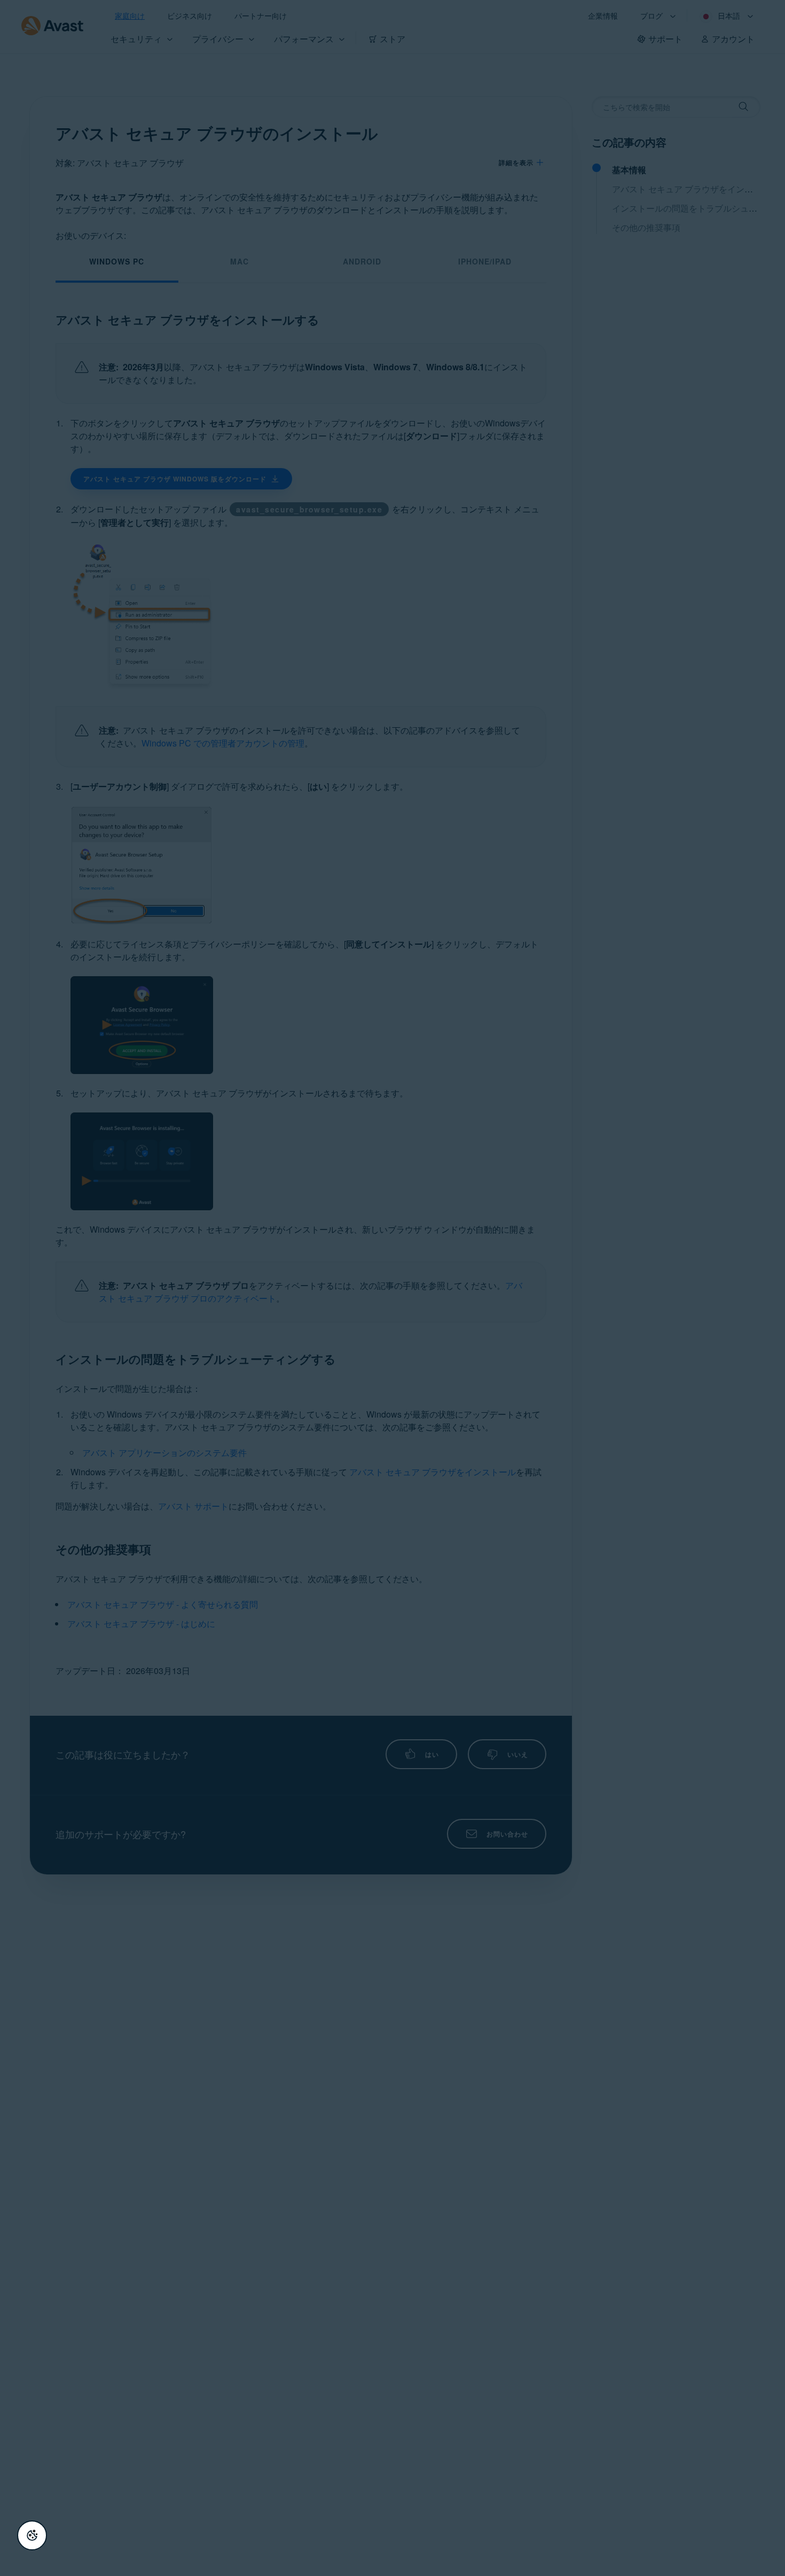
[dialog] (392, 1288)
